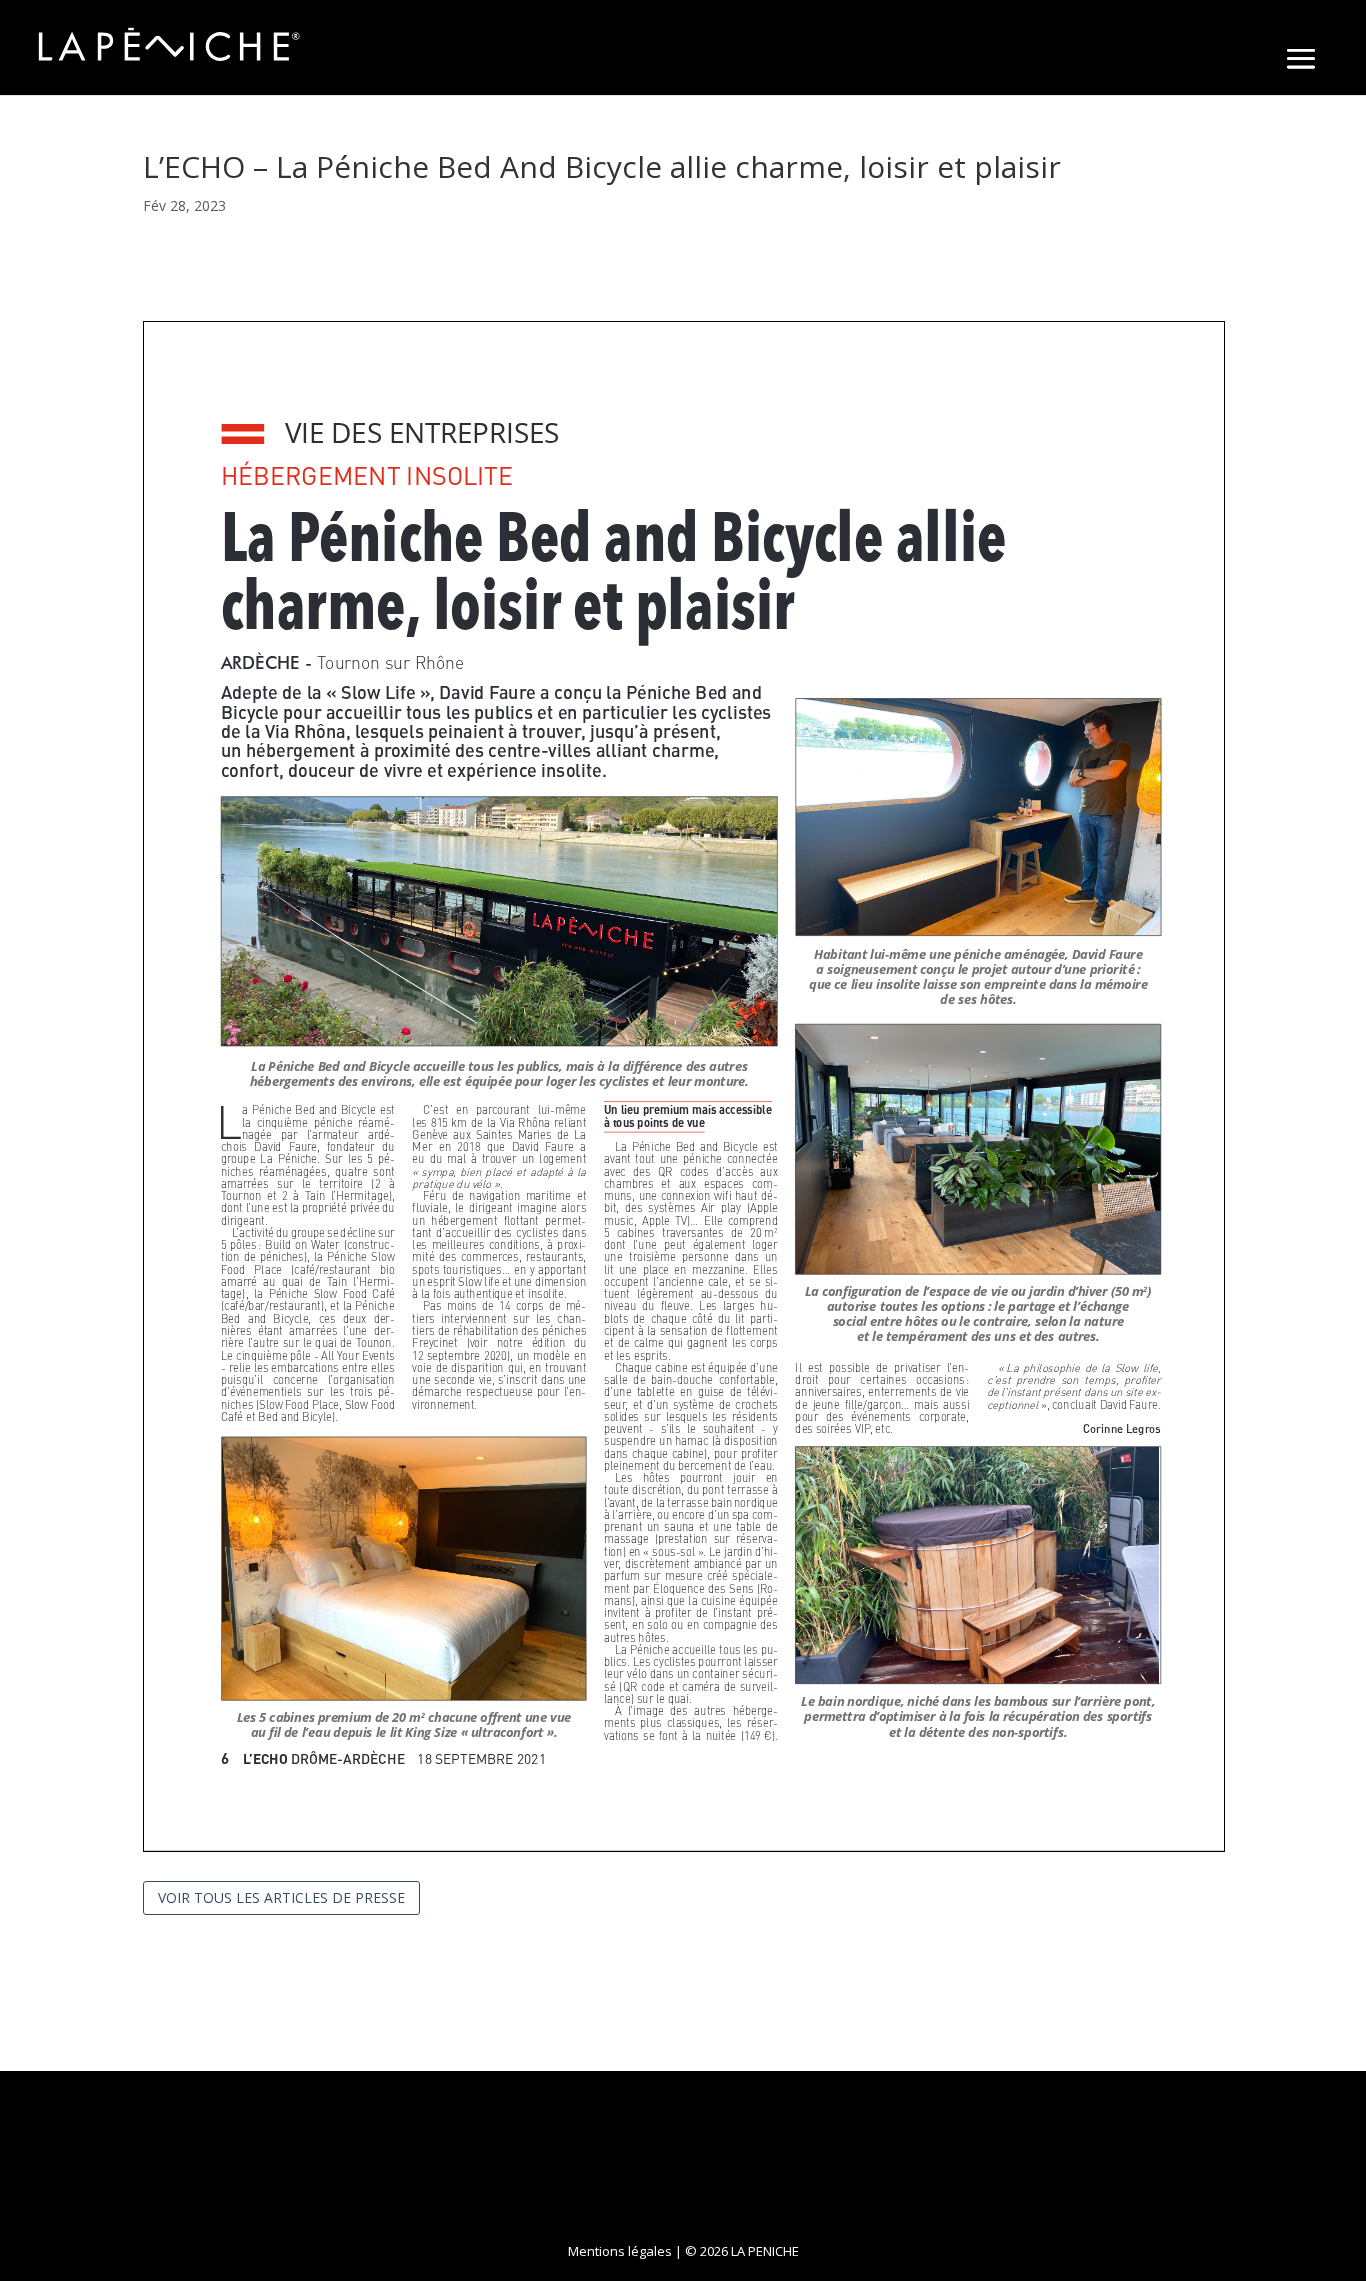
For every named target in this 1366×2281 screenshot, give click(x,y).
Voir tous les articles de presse (281, 1897)
